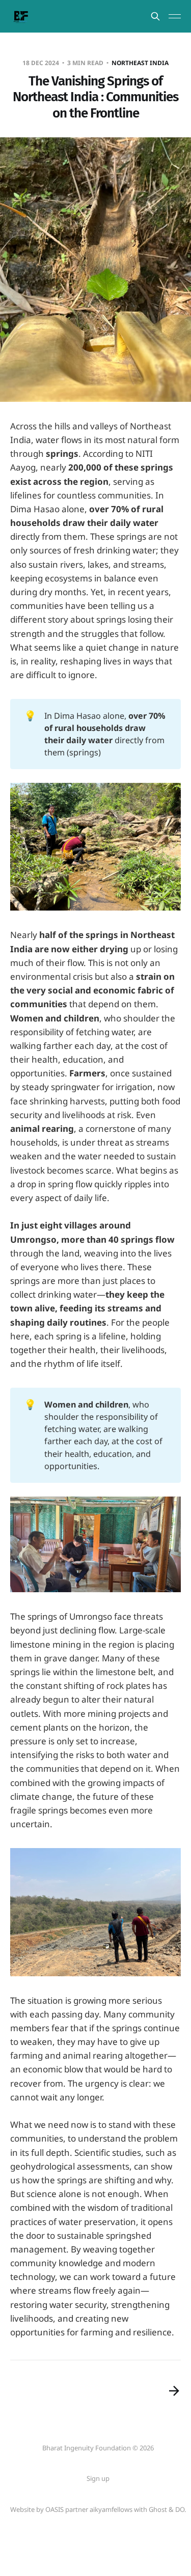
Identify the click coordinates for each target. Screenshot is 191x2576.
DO (180, 2509)
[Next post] (174, 2391)
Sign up (98, 2478)
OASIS (54, 2509)
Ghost (158, 2509)
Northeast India (140, 63)
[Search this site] (155, 16)
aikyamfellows (111, 2509)
